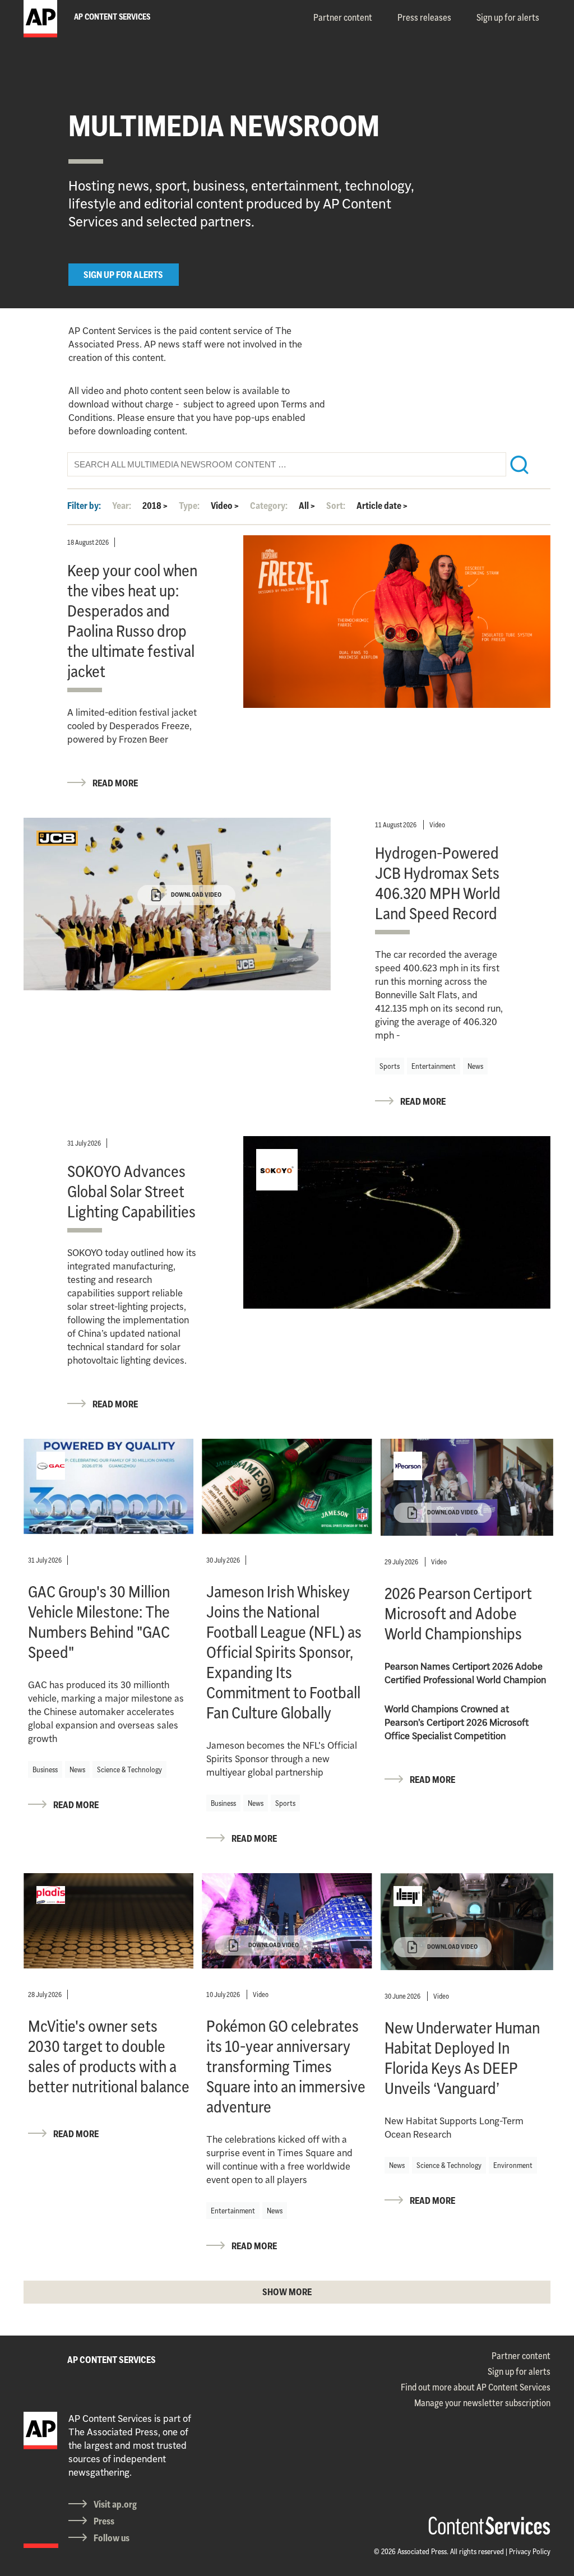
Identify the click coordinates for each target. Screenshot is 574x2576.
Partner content (343, 17)
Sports (390, 1066)
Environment (513, 2165)
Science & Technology (129, 1769)
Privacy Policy (530, 2551)
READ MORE (115, 783)
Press (104, 2521)
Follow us (112, 2538)
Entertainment (434, 1066)
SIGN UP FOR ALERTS (123, 275)
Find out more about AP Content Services (476, 2387)
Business (45, 1769)
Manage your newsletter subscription (482, 2403)
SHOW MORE (287, 2292)
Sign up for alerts (508, 17)
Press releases (424, 17)
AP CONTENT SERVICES (112, 2360)
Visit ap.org (115, 2504)
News (475, 1066)
